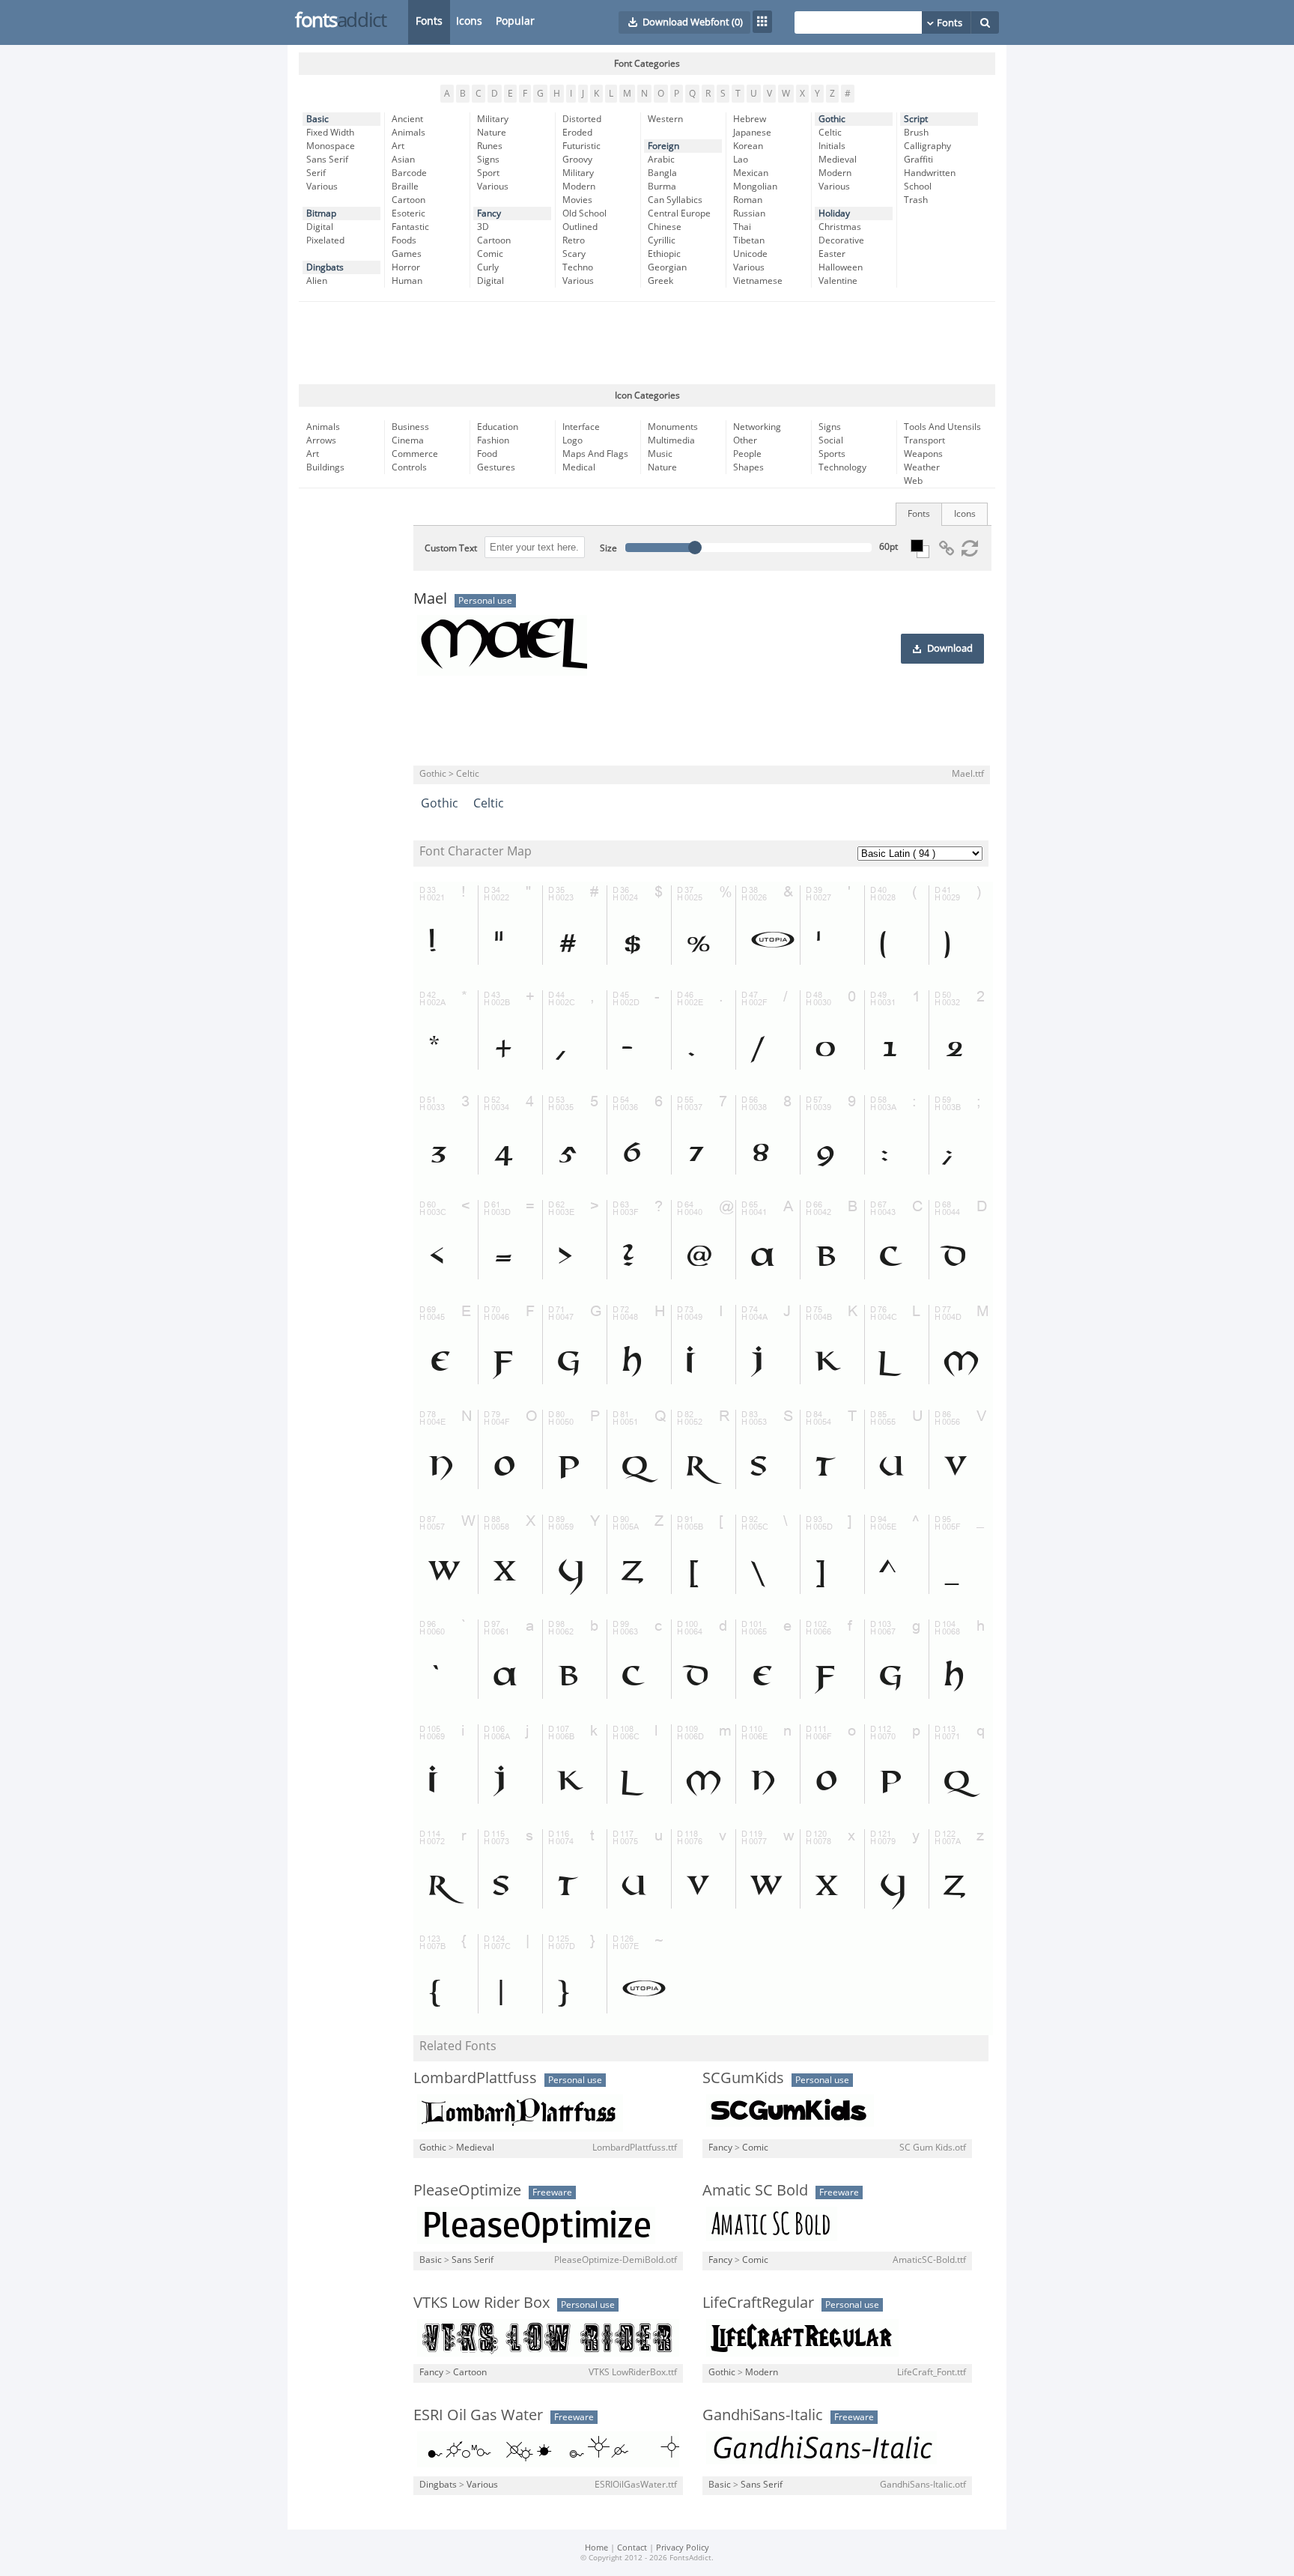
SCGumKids (743, 2078)
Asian (403, 160)
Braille (405, 187)
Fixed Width (330, 133)
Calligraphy (927, 146)
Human (407, 281)
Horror (406, 267)
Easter (832, 254)
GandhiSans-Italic (763, 2415)
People (747, 454)
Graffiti (918, 160)
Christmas (840, 227)
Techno (578, 267)
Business (410, 427)
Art (398, 146)
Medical (579, 467)
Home (596, 2548)
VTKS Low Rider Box (482, 2303)
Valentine (838, 281)
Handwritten (930, 173)
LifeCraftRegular (758, 2303)
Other (745, 440)
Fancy (489, 213)
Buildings (325, 467)
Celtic (830, 133)
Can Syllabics (675, 200)
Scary (574, 254)
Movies (577, 200)
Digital (320, 227)
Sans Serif (327, 160)
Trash (916, 200)
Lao (741, 160)
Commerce (415, 454)
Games (407, 254)
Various (322, 187)
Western (665, 119)
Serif (316, 173)
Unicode (750, 254)
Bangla (662, 173)
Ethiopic (664, 254)
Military (493, 119)
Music (660, 454)
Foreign (663, 146)
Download (950, 649)
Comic (490, 254)
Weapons (923, 454)
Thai (742, 227)
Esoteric (408, 213)
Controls (409, 467)
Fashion (493, 440)
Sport (488, 173)
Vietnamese (758, 281)
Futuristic (581, 146)
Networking (757, 427)
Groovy (577, 160)
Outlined (580, 227)
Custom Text (451, 548)
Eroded (577, 133)
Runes (490, 146)
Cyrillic (662, 240)
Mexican (751, 173)
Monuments (673, 427)
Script (916, 119)
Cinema (408, 440)
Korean (748, 146)
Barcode (409, 173)
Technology (842, 467)
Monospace (331, 146)
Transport (924, 440)
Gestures (496, 467)
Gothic (832, 119)
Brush (916, 133)
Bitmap (321, 213)
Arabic (661, 160)
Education (498, 427)
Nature (492, 133)
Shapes (748, 467)
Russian (749, 213)
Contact (632, 2548)
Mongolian (755, 187)
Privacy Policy (683, 2548)
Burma (662, 187)
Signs (488, 160)
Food (487, 454)
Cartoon (408, 200)
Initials (832, 146)
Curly (488, 267)
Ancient (407, 119)
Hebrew (750, 119)
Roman (748, 200)
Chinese (665, 227)
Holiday (834, 213)
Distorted (582, 119)
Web (913, 481)
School (918, 187)
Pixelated (325, 240)
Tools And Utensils (942, 427)
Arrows (321, 440)
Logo (572, 440)
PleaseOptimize (467, 2190)
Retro (574, 240)
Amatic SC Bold (755, 2190)
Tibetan (749, 240)
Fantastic (410, 227)
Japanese (752, 133)
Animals (408, 133)
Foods (404, 240)
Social (831, 440)
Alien (317, 281)
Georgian (667, 267)
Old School (584, 213)
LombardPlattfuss (475, 2078)
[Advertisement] (647, 343)
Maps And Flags (595, 454)
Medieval (838, 160)
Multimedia (671, 440)
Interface (581, 427)
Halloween (841, 267)
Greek (660, 281)
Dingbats (325, 267)
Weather (922, 467)
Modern (579, 187)
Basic (318, 119)
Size (608, 548)
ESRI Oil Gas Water (478, 2415)
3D (483, 227)
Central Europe (679, 213)
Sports (832, 454)
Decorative (841, 240)
